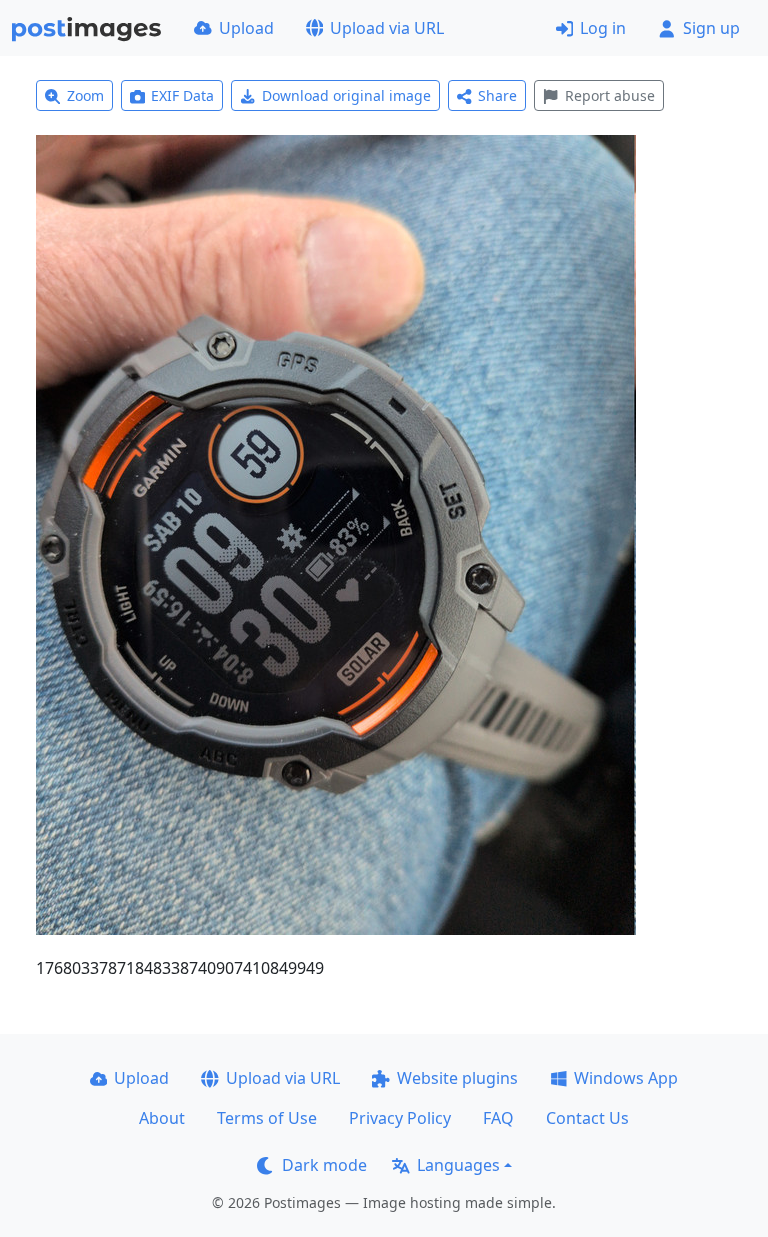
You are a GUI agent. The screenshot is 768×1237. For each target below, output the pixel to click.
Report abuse (610, 95)
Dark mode (324, 1165)
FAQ (498, 1118)
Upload (246, 28)
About (162, 1118)
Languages (458, 1165)
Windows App (626, 1078)
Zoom (85, 95)
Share (497, 95)
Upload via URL (387, 28)
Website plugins (457, 1078)
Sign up (711, 28)
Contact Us (587, 1118)
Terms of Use (267, 1118)
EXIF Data (182, 95)
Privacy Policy (400, 1118)
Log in (603, 28)
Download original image (346, 95)
